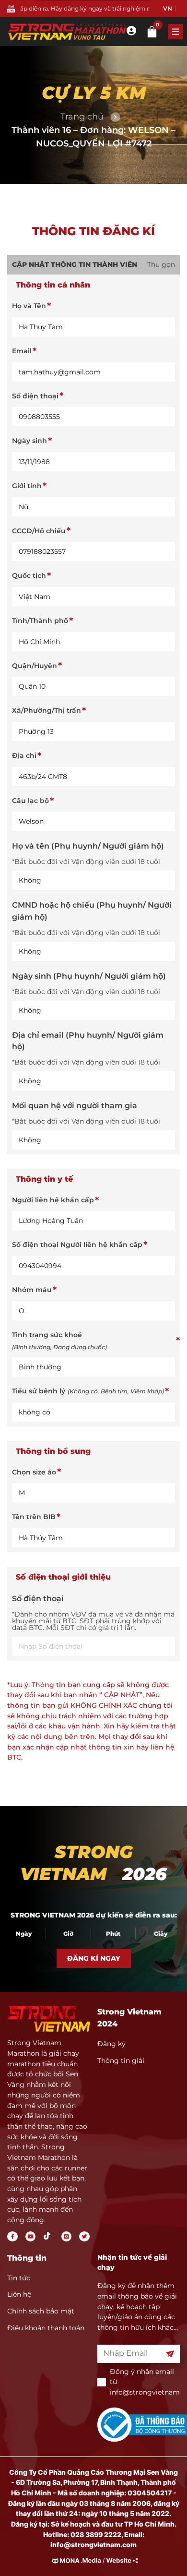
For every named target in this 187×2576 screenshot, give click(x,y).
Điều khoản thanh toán (46, 2328)
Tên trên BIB (34, 1517)
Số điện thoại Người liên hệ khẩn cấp (77, 1245)
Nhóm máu (32, 1290)
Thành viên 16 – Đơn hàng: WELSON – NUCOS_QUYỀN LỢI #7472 (93, 137)
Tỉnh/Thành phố (40, 621)
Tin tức (19, 2278)
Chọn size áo (34, 1472)
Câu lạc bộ (30, 801)
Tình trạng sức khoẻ (59, 1341)
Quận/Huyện (35, 666)
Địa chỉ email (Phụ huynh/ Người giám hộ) (88, 1041)
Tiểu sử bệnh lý (88, 1391)
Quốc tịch (29, 575)
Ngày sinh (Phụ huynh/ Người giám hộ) (89, 976)
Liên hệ (19, 2294)
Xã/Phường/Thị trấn (47, 710)
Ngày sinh (29, 441)
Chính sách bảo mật (41, 2311)
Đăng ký (111, 2044)
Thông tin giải (121, 2061)
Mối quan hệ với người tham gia (75, 1106)
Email (22, 351)
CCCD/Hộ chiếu (39, 531)
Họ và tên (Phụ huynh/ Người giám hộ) (88, 846)
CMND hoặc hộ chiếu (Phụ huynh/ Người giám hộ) (92, 911)
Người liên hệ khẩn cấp (53, 1200)
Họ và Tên (29, 306)
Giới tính (27, 486)
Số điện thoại (35, 396)
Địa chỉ (24, 755)
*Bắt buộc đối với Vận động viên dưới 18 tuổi (86, 862)
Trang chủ (82, 117)
